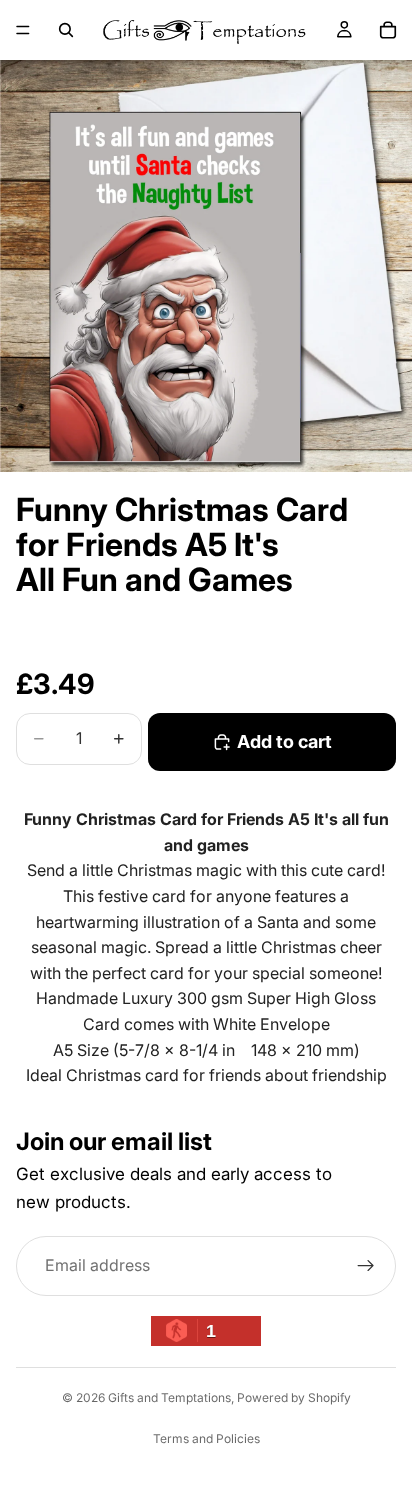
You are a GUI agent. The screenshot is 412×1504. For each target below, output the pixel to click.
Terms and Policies (206, 1438)
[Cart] (388, 30)
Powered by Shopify (294, 1397)
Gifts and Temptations (169, 1397)
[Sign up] (366, 1266)
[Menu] (23, 30)
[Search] (66, 30)
